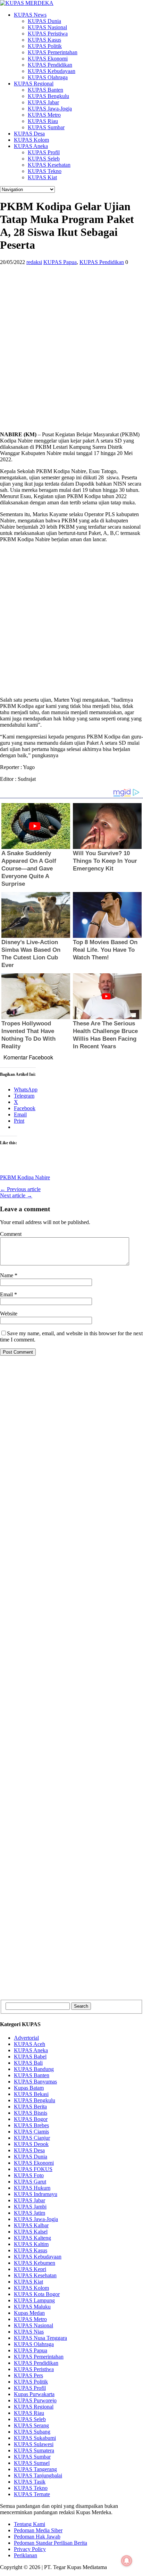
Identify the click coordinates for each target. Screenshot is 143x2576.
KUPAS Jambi (30, 2207)
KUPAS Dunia (44, 21)
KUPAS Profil (44, 152)
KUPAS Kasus (44, 40)
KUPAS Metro (44, 115)
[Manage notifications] (127, 2561)
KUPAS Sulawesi (34, 2444)
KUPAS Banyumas (35, 2082)
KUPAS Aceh (30, 2044)
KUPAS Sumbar (46, 127)
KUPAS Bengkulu (48, 96)
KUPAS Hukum (32, 2188)
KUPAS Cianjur (32, 2138)
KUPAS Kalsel (31, 2232)
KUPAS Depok (31, 2144)
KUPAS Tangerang (35, 2469)
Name (7, 1275)
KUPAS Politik (45, 46)
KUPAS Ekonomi (48, 59)
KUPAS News (30, 15)
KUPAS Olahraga (48, 77)
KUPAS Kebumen (35, 2263)
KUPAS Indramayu (36, 2194)
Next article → (16, 1195)
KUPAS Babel (30, 2057)
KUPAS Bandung (34, 2069)
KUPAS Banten (45, 90)
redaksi (34, 262)
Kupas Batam (29, 2088)
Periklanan (26, 2555)
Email (7, 1294)
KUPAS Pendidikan (50, 65)
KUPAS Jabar (43, 102)
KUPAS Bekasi (31, 2094)
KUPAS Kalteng (32, 2238)
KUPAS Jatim (30, 2213)
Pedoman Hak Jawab (37, 2537)
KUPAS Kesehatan (49, 165)
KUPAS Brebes (31, 2125)
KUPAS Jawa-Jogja (50, 109)
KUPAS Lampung (34, 2300)
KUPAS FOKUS (33, 2169)
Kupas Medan (29, 2313)
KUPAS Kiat (42, 177)
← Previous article (20, 1189)
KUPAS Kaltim (31, 2244)
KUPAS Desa (29, 134)
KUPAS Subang (32, 2432)
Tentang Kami (30, 2524)
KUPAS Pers (28, 2375)
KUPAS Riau (43, 121)
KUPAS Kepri (30, 2269)
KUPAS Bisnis (31, 2113)
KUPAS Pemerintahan (53, 52)
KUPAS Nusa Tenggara (40, 2338)
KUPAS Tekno (45, 171)
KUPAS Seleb (44, 159)
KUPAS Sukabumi (35, 2438)
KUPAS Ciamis (31, 2132)
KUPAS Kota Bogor (37, 2294)
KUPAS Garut (30, 2182)
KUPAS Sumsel (32, 2463)
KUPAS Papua (60, 262)
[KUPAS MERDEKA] (71, 3)
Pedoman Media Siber (38, 2530)
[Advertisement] (71, 354)
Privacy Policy (30, 2549)
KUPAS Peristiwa (48, 34)
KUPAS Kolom (31, 140)
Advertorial (26, 2038)
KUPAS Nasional (47, 27)
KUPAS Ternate (32, 2494)
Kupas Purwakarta (34, 2394)
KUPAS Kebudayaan (52, 71)
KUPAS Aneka (31, 146)
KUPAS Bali (28, 2063)
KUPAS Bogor (31, 2119)
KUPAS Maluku (32, 2307)
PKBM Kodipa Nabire (25, 1177)
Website (9, 1314)
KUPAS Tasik (30, 2482)
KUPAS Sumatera (34, 2450)
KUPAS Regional (34, 84)
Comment (11, 1234)
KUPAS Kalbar (31, 2225)
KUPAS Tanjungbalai (38, 2475)
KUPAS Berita (30, 2107)
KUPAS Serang (31, 2425)
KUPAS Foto (29, 2175)
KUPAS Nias (29, 2332)
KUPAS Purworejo (35, 2400)
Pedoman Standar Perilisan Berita (51, 2543)
